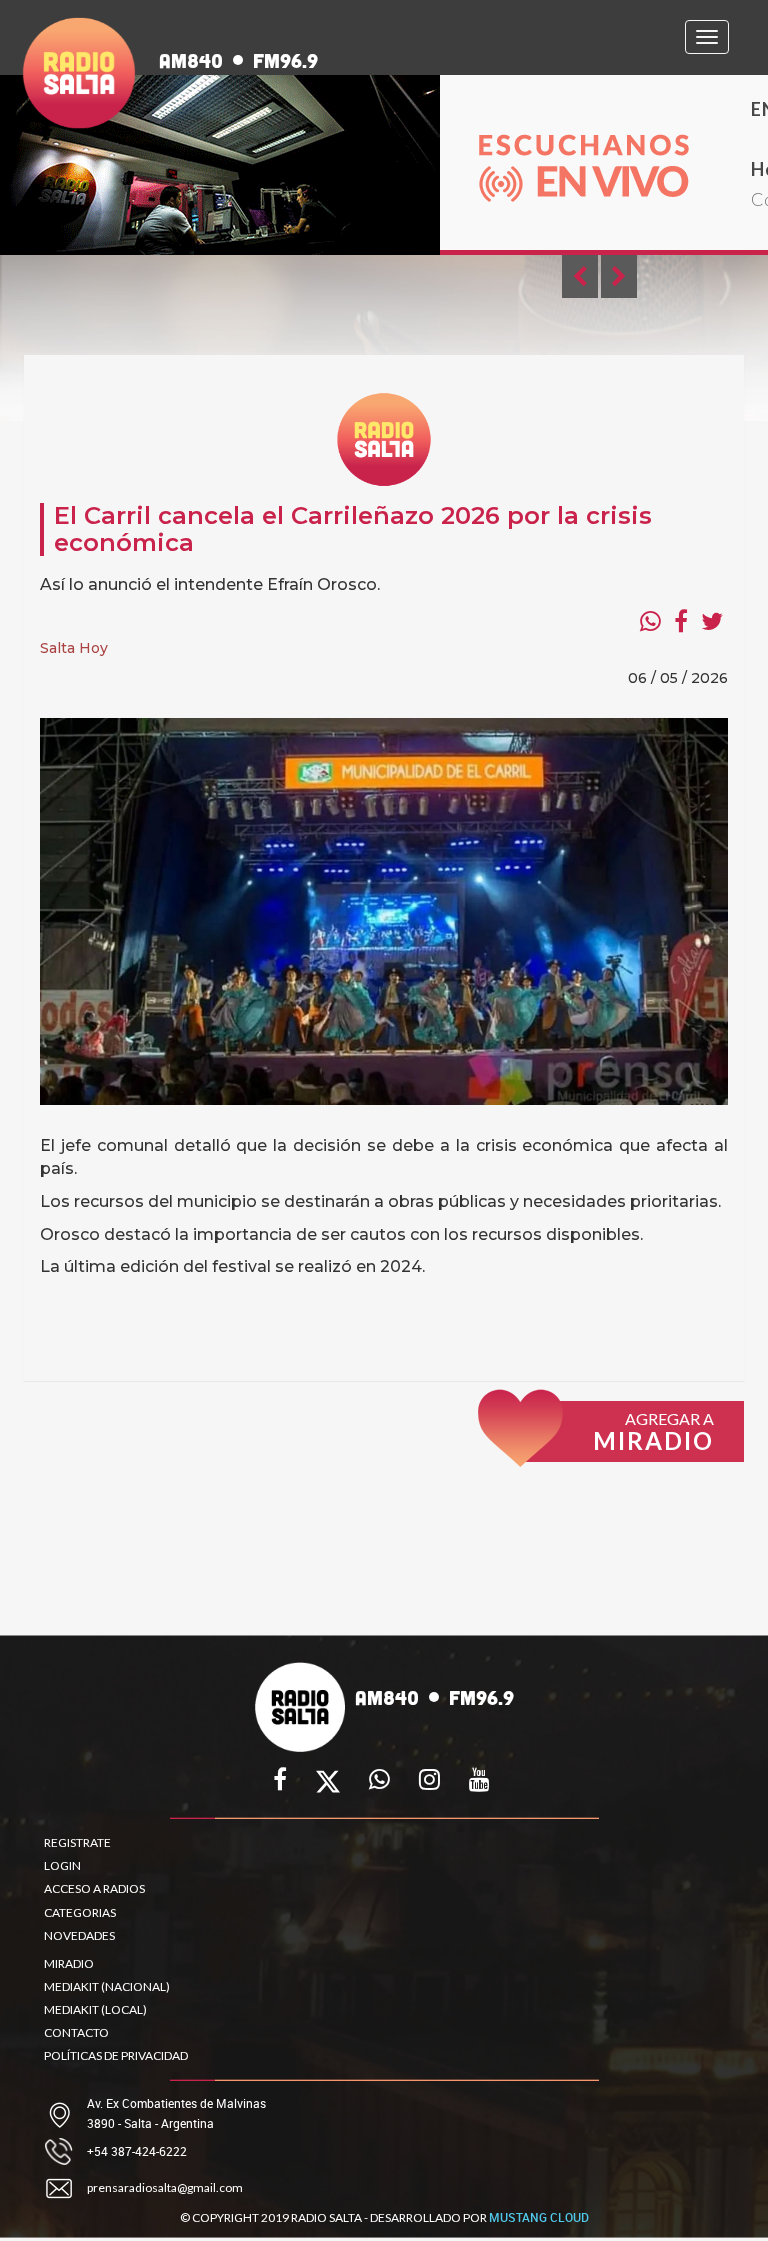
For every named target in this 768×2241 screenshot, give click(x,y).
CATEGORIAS (80, 1912)
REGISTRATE (77, 1842)
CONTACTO (76, 2032)
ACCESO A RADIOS (94, 1888)
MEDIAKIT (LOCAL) (95, 2009)
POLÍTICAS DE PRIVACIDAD (116, 2055)
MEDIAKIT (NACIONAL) (107, 1986)
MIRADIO (69, 1963)
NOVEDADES (79, 1935)
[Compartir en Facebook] (681, 621)
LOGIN (62, 1865)
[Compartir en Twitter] (712, 621)
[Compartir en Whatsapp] (650, 621)
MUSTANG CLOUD (539, 2217)
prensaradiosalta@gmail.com (165, 2187)
